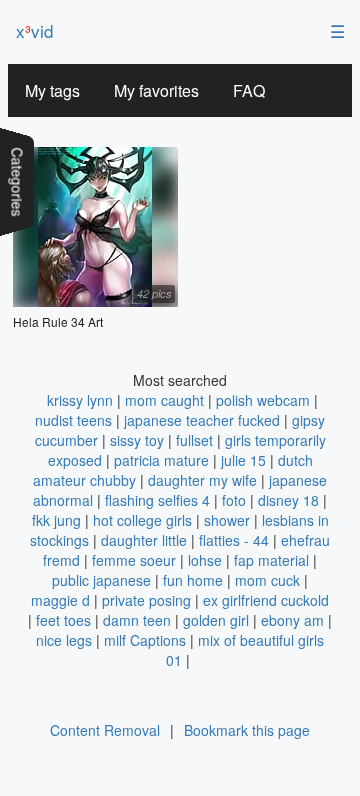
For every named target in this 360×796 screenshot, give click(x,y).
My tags (52, 90)
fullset (194, 440)
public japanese (101, 580)
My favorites (156, 90)
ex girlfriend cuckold (266, 600)
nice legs (64, 640)
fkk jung (56, 520)
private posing (146, 600)
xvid (34, 30)
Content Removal (105, 730)
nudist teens (73, 420)
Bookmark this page (247, 730)
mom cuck (267, 580)
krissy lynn (80, 400)
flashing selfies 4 (157, 500)
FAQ (249, 90)
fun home (193, 580)
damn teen (137, 620)
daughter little (144, 540)
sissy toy (137, 440)
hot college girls (142, 520)
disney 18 (288, 500)
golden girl (216, 620)
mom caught (164, 400)
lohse (205, 560)
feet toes (63, 620)
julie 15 (243, 460)
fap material (271, 560)
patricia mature (161, 460)
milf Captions (145, 640)
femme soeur (134, 560)
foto (234, 500)
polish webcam (263, 400)
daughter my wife (202, 480)
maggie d (60, 600)
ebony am (292, 620)
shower (227, 520)
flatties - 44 (234, 540)
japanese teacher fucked (202, 420)
